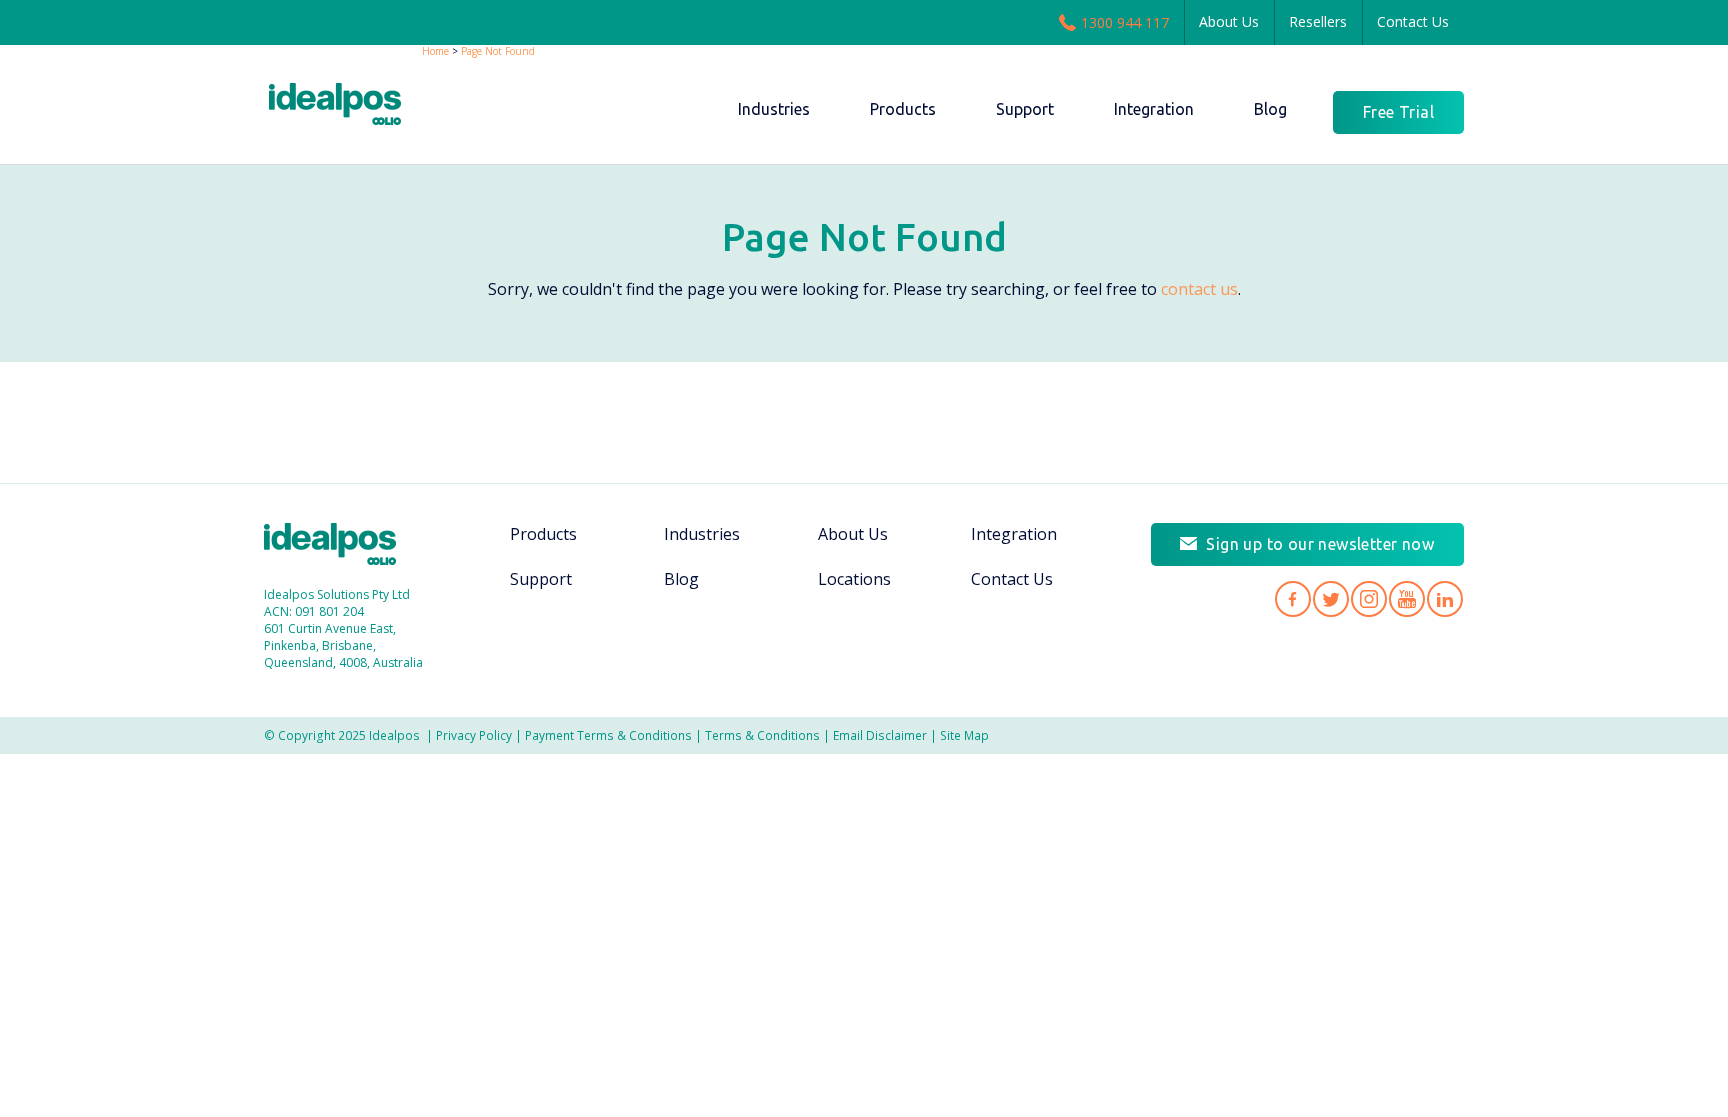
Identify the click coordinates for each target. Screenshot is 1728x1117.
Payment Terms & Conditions (608, 735)
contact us (1199, 289)
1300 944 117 (1125, 22)
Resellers (1318, 21)
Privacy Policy (474, 735)
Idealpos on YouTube (1407, 599)
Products (543, 534)
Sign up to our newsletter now (1320, 544)
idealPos (345, 106)
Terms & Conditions (762, 735)
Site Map (964, 735)
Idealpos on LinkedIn (1445, 599)
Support (541, 579)
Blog (681, 579)
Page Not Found (498, 51)
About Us (1229, 21)
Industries (702, 534)
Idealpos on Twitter (1331, 599)
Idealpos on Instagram (1369, 599)
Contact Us (1413, 21)
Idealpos (340, 546)
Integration (1014, 534)
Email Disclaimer (880, 735)
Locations (854, 579)
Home (435, 51)
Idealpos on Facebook (1293, 599)
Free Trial (1398, 112)
